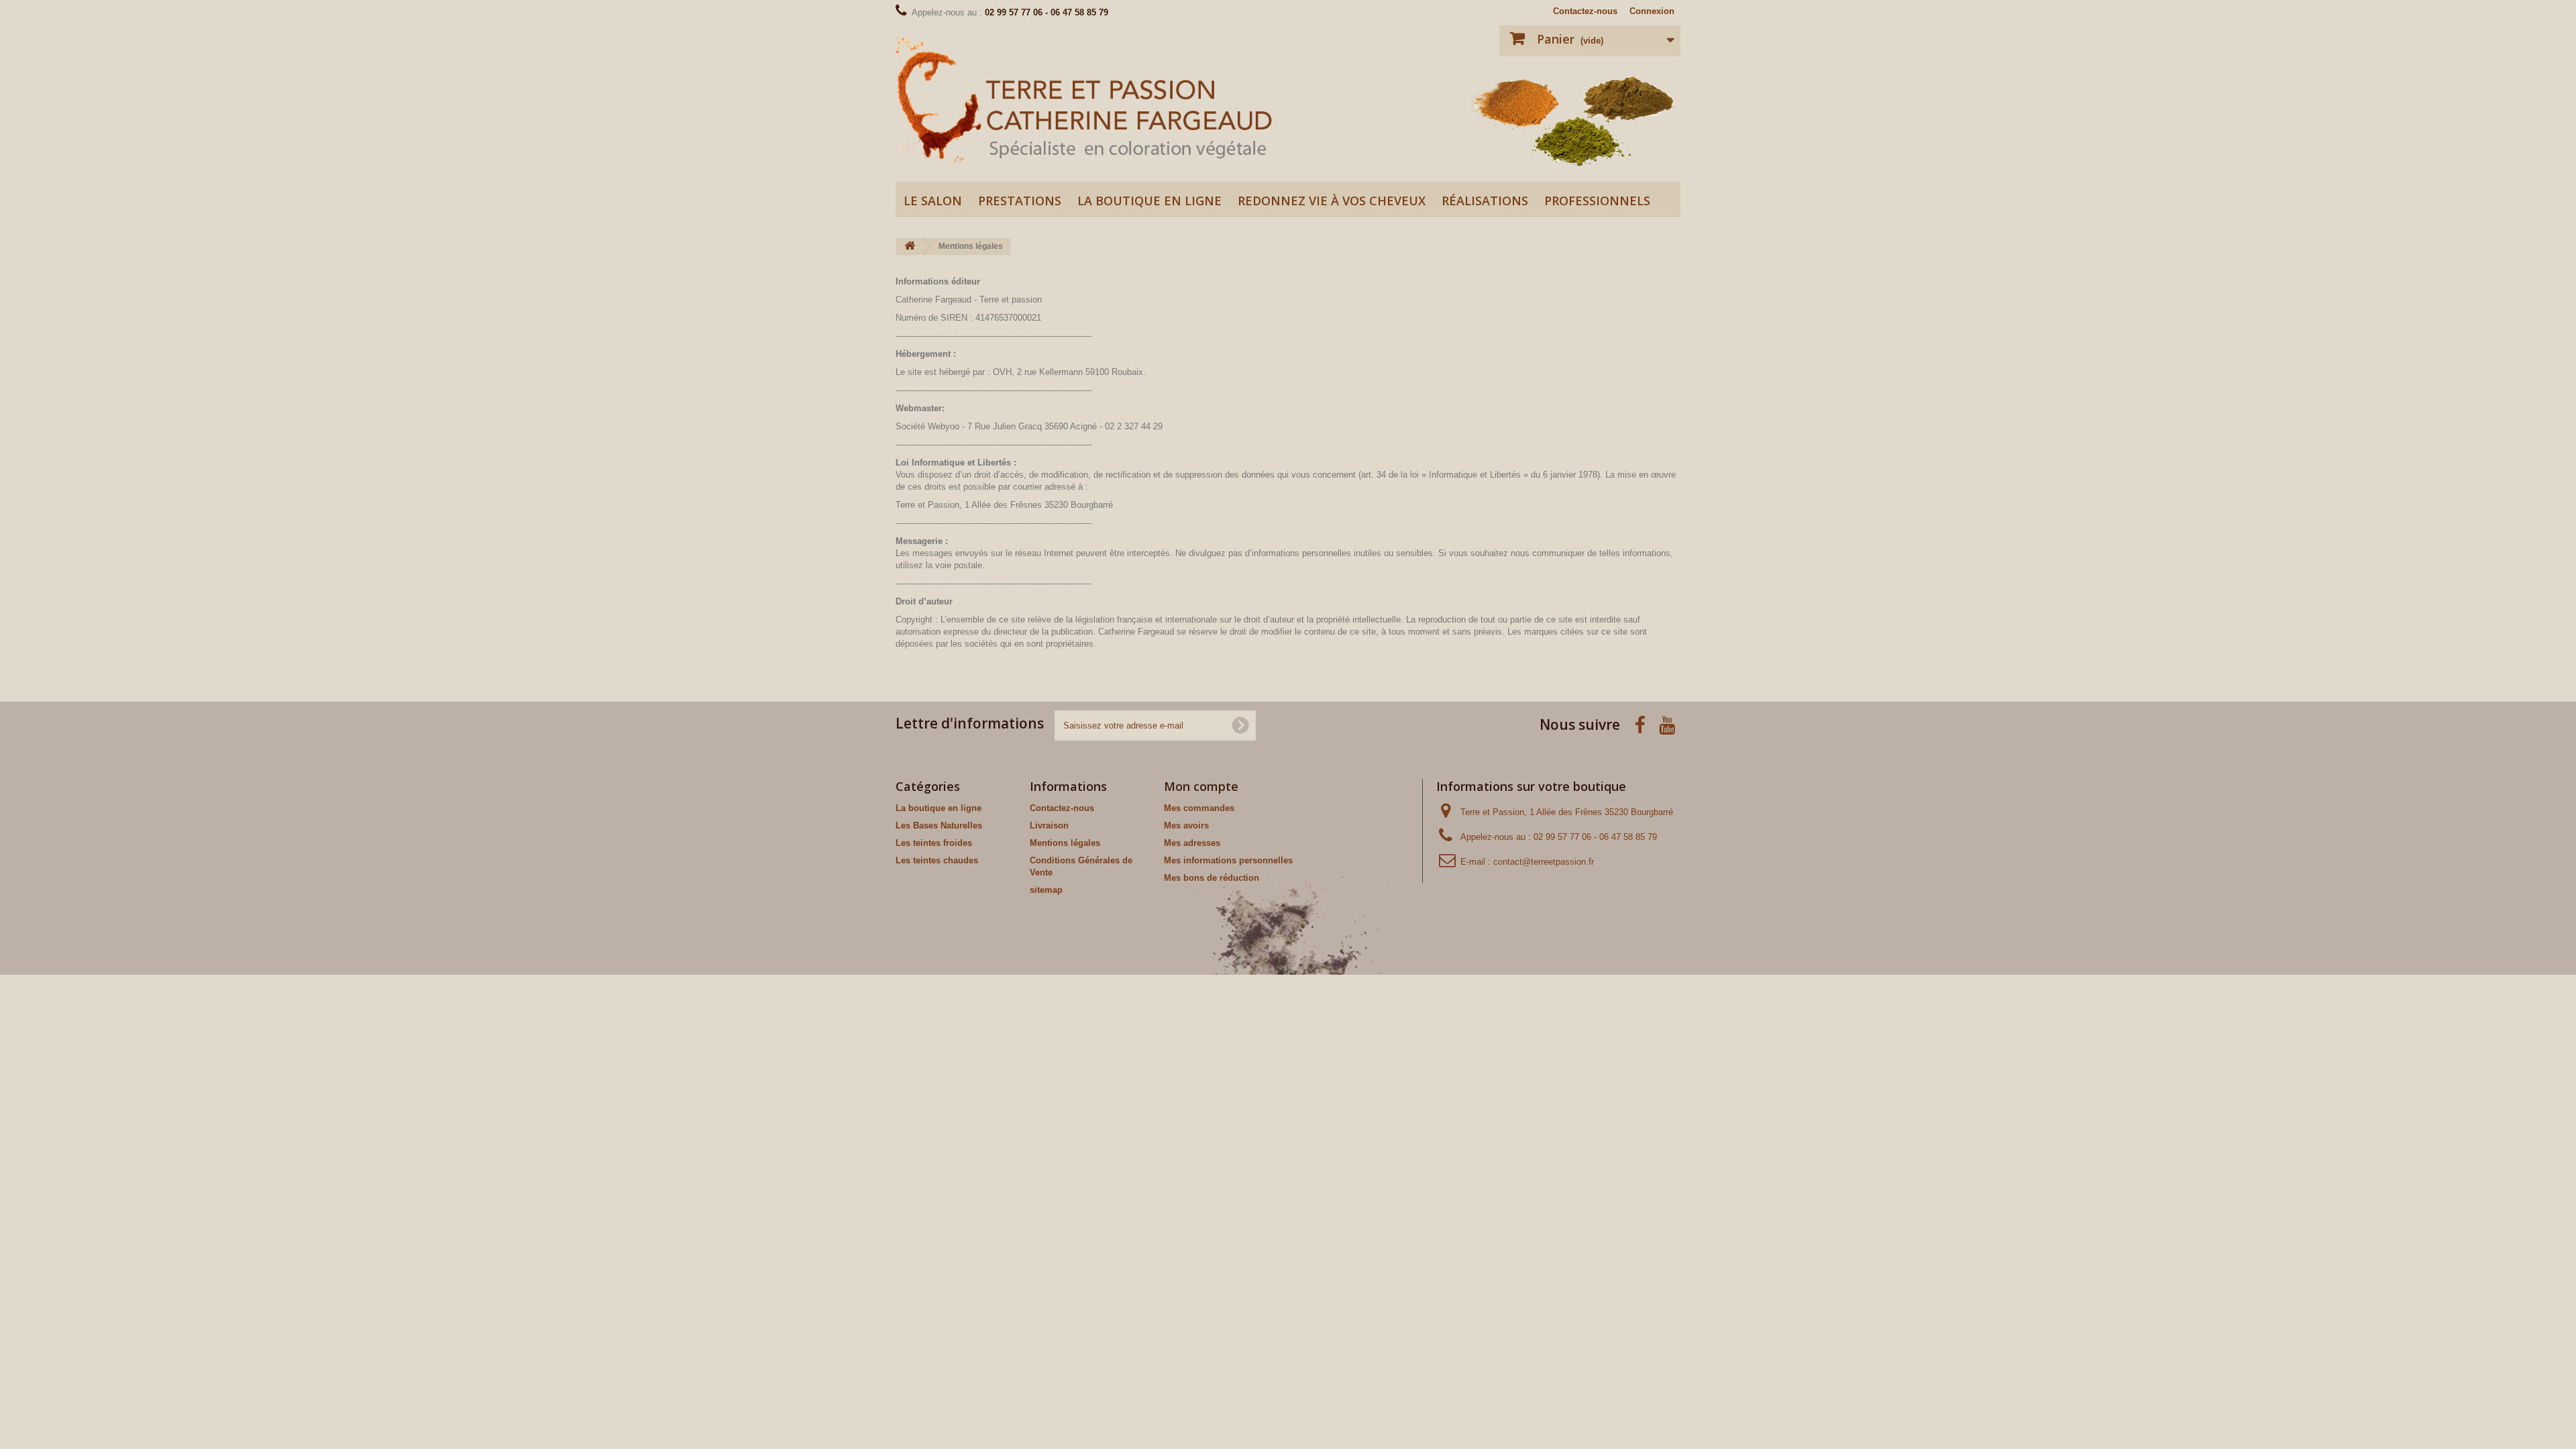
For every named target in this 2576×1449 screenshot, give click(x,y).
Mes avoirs (1186, 825)
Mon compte (1201, 786)
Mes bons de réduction (1212, 878)
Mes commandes (1199, 808)
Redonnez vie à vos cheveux (1332, 201)
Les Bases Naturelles (939, 825)
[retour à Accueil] (910, 247)
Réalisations (1485, 201)
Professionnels (1597, 201)
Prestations (1020, 201)
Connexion (1652, 11)
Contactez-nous (1585, 11)
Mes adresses (1192, 843)
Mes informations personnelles (1228, 860)
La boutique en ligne (1149, 201)
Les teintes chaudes (937, 860)
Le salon (933, 201)
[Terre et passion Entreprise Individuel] (1087, 100)
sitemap (1046, 890)
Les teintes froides (934, 843)
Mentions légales (1065, 843)
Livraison (1049, 825)
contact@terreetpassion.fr (1544, 862)
